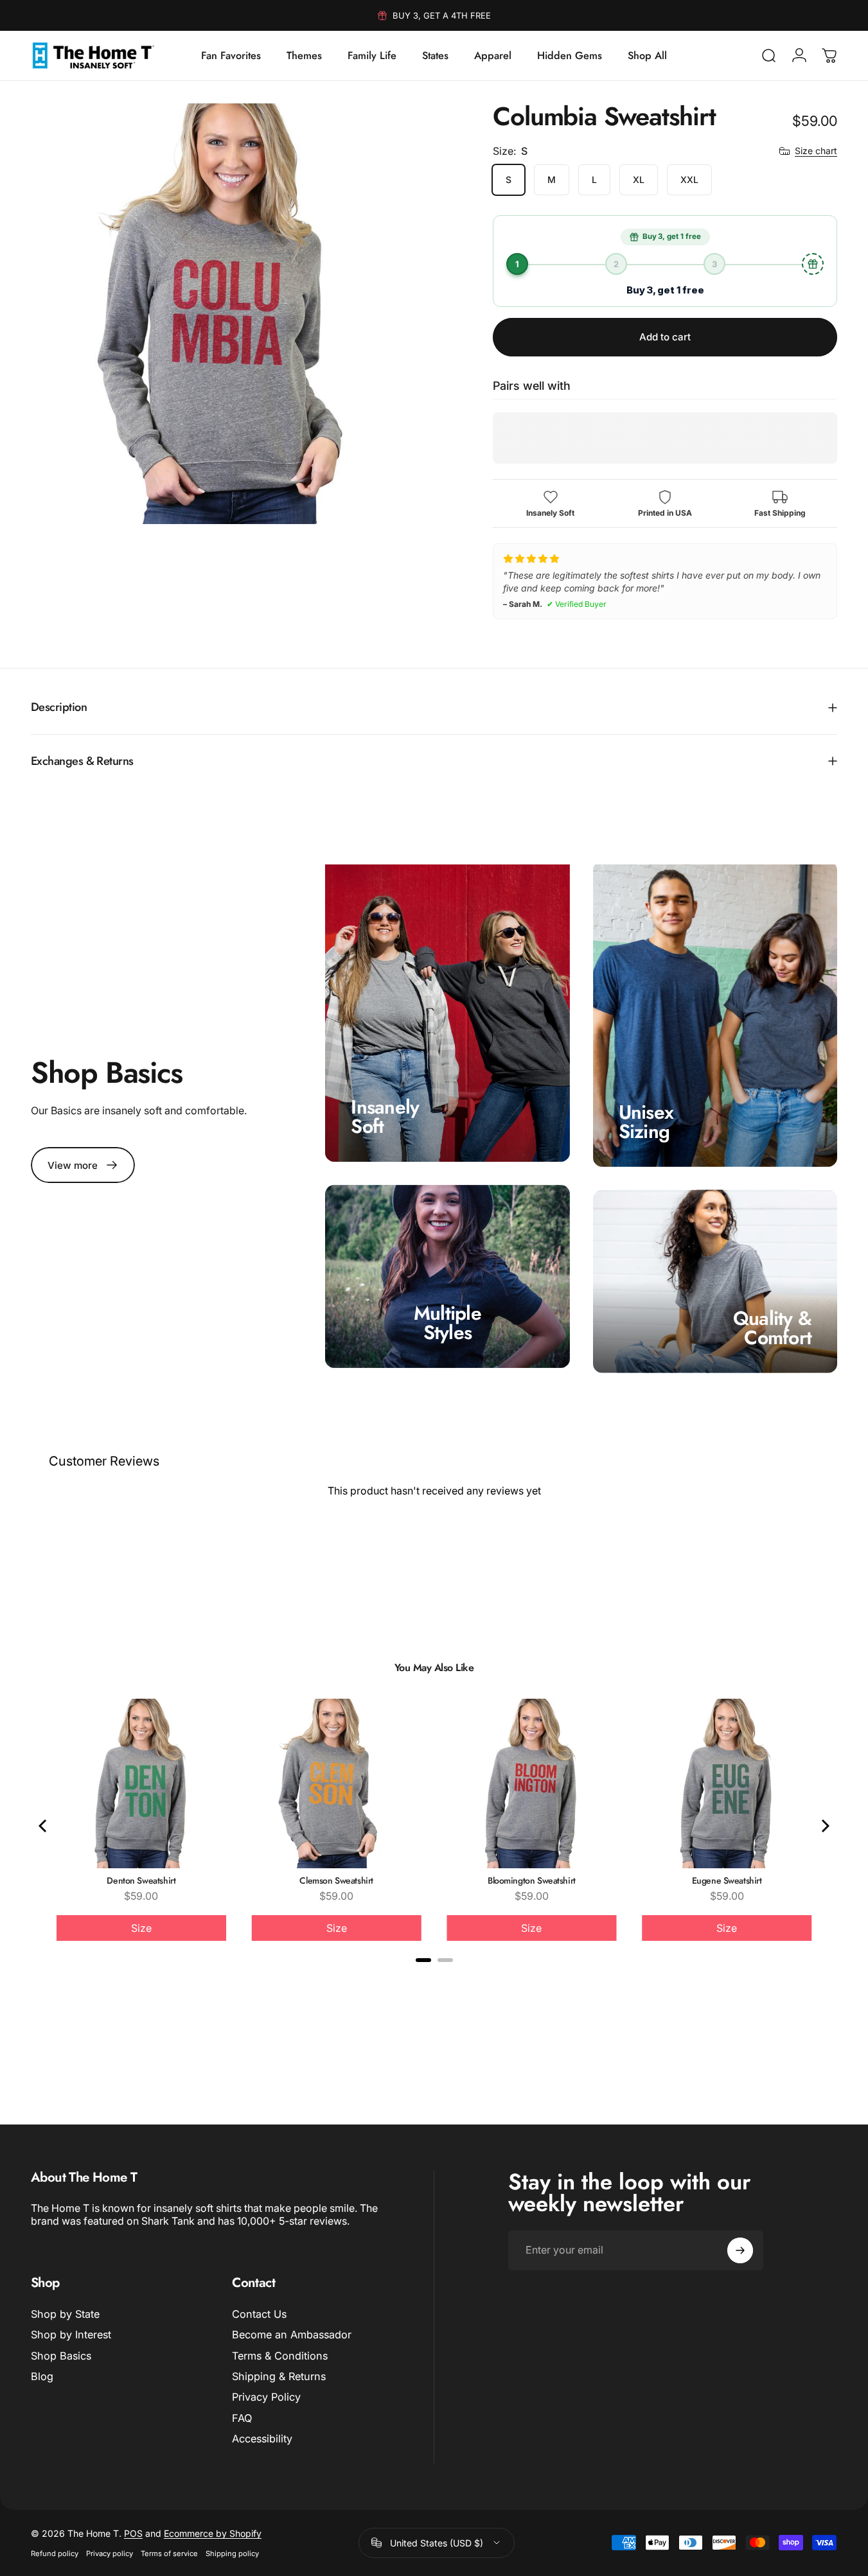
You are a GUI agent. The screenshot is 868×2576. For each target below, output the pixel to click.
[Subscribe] (740, 2250)
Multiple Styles (447, 1323)
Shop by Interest (71, 2335)
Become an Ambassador (292, 2335)
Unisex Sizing (646, 1121)
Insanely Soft (385, 1117)
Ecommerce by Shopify (213, 2533)
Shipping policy (232, 2554)
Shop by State (65, 2314)
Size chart (816, 151)
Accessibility (262, 2439)
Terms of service (169, 2554)
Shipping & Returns (279, 2376)
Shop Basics (61, 2356)
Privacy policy (110, 2554)
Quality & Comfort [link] (772, 1328)
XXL (689, 180)
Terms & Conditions (280, 2356)
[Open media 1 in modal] (241, 314)
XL (639, 180)
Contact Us (259, 2314)
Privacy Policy (266, 2397)
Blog (42, 2376)
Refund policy (55, 2554)
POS (133, 2533)
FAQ (242, 2418)
